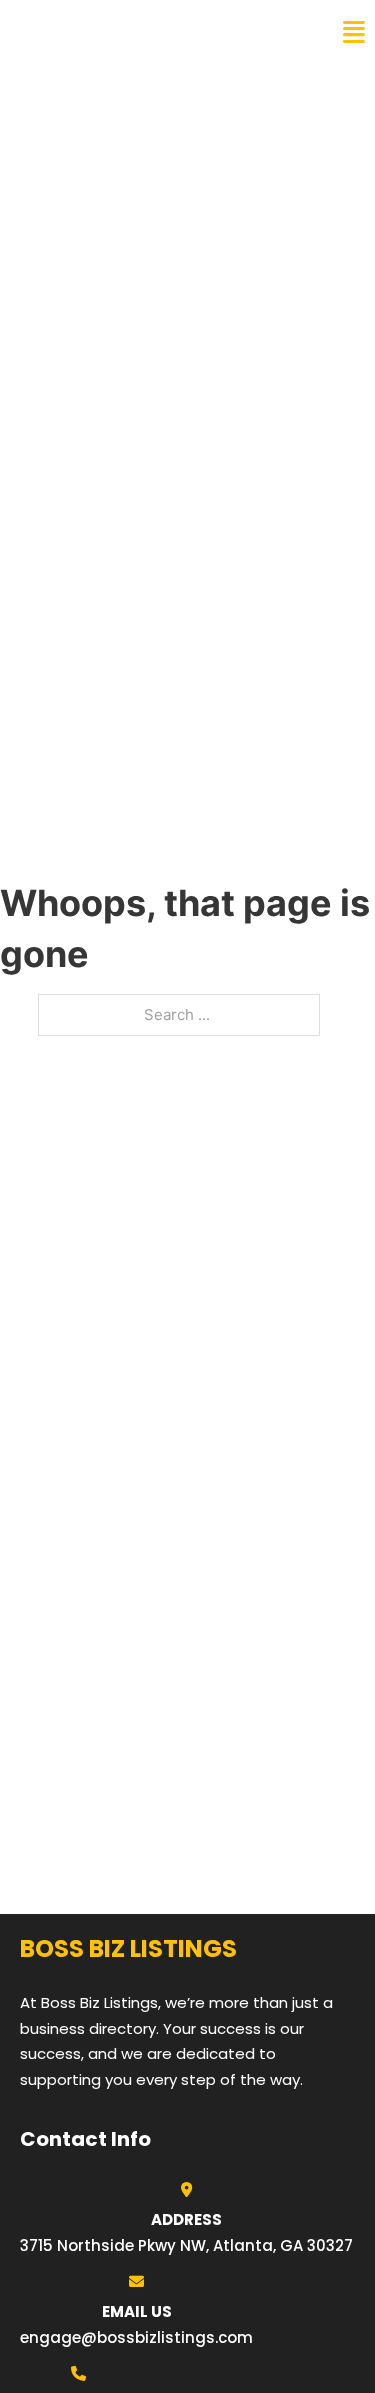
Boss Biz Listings (103, 32)
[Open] (354, 32)
